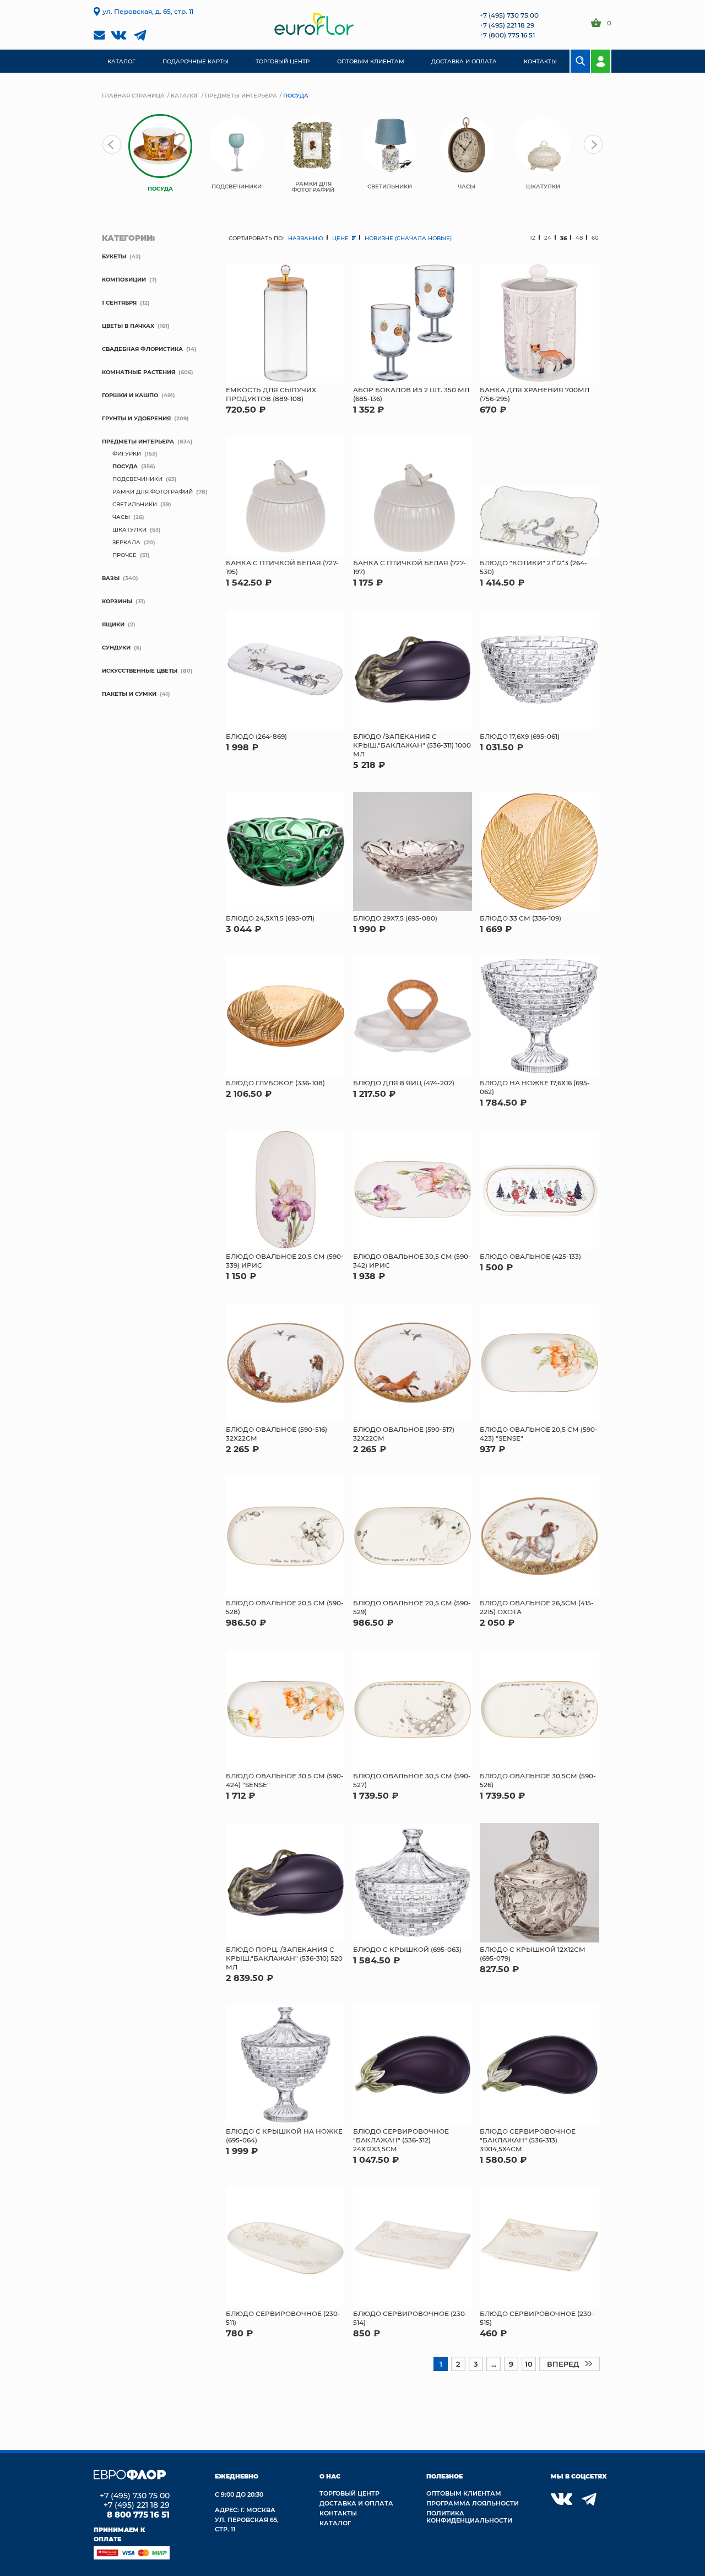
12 (533, 238)
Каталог (185, 95)
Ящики (113, 624)
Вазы (111, 578)
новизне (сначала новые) (408, 238)
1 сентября (119, 302)
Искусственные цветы (140, 670)
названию (306, 238)
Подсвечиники (137, 479)
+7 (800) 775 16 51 (507, 35)
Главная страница (133, 95)
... (494, 2364)
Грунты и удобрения (136, 418)
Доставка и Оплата (356, 2503)
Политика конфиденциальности (469, 2517)
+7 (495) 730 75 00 (509, 15)
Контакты (338, 2513)
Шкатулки (129, 529)
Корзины (117, 601)
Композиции (124, 279)
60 (595, 238)
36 (563, 238)
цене (341, 238)
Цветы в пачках (128, 326)
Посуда (125, 466)
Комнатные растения (139, 372)
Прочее (124, 555)
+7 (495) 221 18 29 (507, 25)
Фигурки (127, 453)
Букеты (114, 256)
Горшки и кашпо (130, 395)
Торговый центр (349, 2493)
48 (579, 238)
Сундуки (116, 647)
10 (529, 2364)
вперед (563, 2364)
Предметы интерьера (241, 95)
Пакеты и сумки (129, 694)
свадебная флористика (142, 349)
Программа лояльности (473, 2503)
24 (548, 238)
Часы (121, 517)
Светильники (135, 504)
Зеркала (126, 542)
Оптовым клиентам (464, 2493)
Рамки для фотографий (153, 491)
